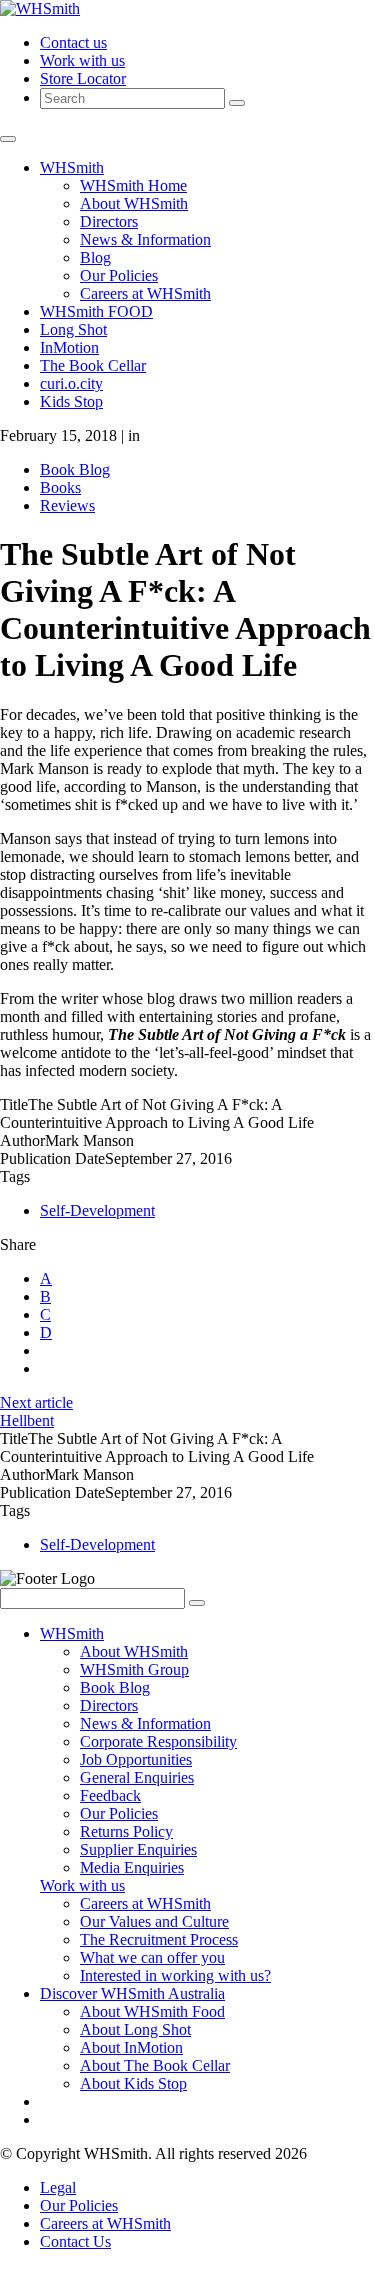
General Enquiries (137, 1777)
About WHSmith (134, 203)
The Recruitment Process (159, 1939)
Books (60, 487)
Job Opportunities (136, 1759)
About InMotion (131, 2047)
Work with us (82, 60)
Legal (58, 2187)
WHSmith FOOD (96, 311)
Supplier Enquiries (138, 1849)
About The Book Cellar (155, 2065)
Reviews (67, 505)
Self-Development (97, 1210)
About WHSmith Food (152, 2011)
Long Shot (73, 329)
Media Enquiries (132, 1867)
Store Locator (83, 78)
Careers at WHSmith (145, 293)
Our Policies (119, 275)
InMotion (69, 347)
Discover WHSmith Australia (132, 1993)
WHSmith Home (133, 185)
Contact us (73, 42)
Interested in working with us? (175, 1975)
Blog (95, 257)
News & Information (145, 239)
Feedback (110, 1795)
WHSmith (72, 167)
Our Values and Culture (154, 1921)
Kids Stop (71, 401)
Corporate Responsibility (158, 1741)
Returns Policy (126, 1831)
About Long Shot (135, 2029)
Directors (109, 221)
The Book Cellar (93, 365)
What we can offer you (152, 1957)
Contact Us (75, 2241)
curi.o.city (71, 383)
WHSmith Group (134, 1669)
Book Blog (75, 469)
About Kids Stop (133, 2083)
